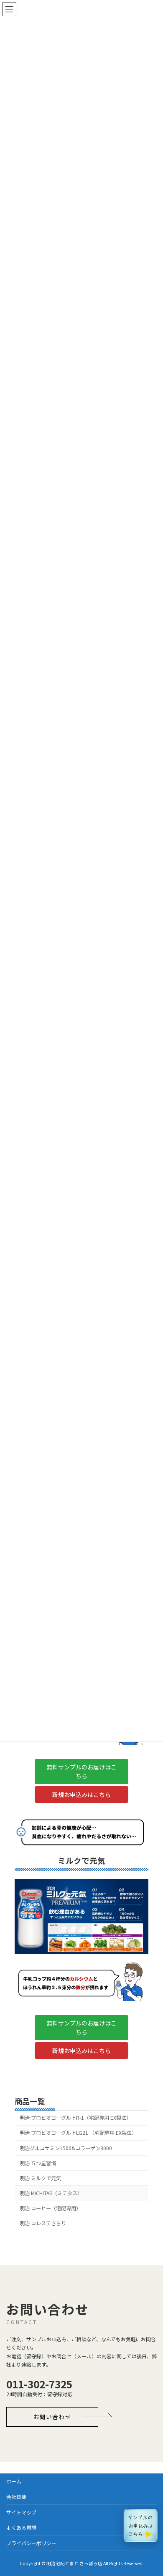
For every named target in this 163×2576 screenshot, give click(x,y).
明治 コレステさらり (43, 2223)
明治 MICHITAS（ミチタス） (51, 2193)
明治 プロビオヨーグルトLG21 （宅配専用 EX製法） (78, 2133)
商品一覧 (30, 2101)
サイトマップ (21, 2512)
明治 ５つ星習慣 (38, 2163)
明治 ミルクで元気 (40, 2178)
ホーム (14, 2481)
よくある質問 (21, 2527)
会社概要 (16, 2497)
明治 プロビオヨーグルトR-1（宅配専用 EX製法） (75, 2118)
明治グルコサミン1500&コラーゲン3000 (66, 2148)
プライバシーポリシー (31, 2543)
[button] (82, 1772)
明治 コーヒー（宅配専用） (50, 2208)
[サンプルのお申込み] (140, 2526)
